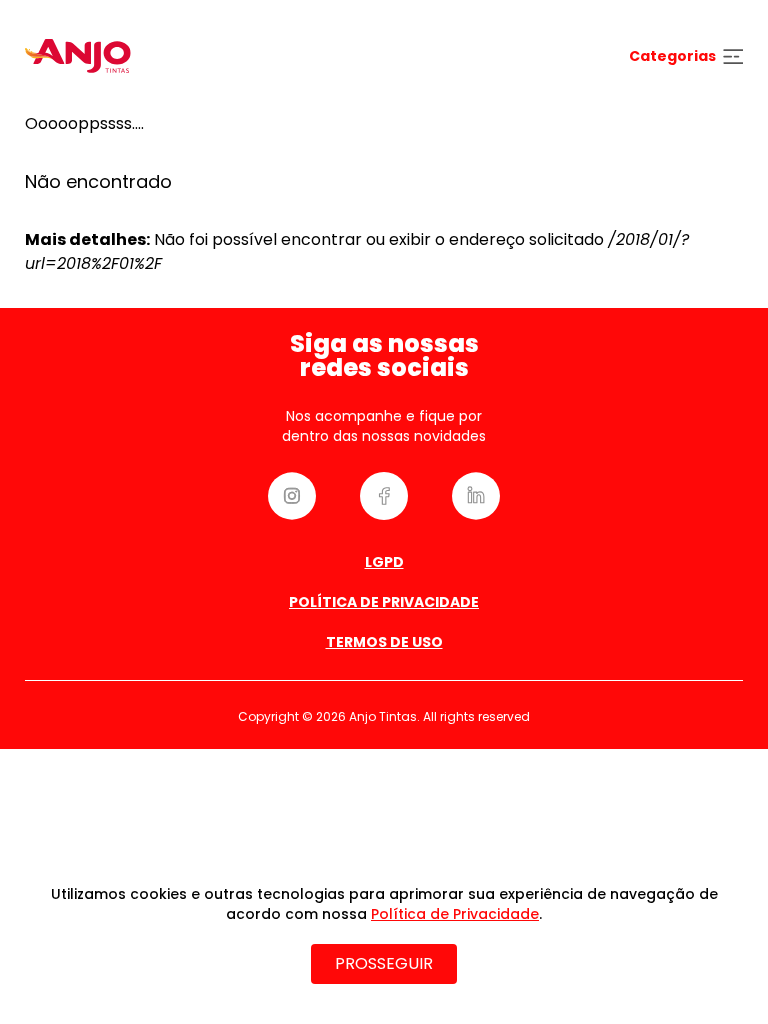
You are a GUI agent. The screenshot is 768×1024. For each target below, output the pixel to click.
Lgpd (384, 562)
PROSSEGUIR (384, 963)
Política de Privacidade (384, 602)
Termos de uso (384, 642)
